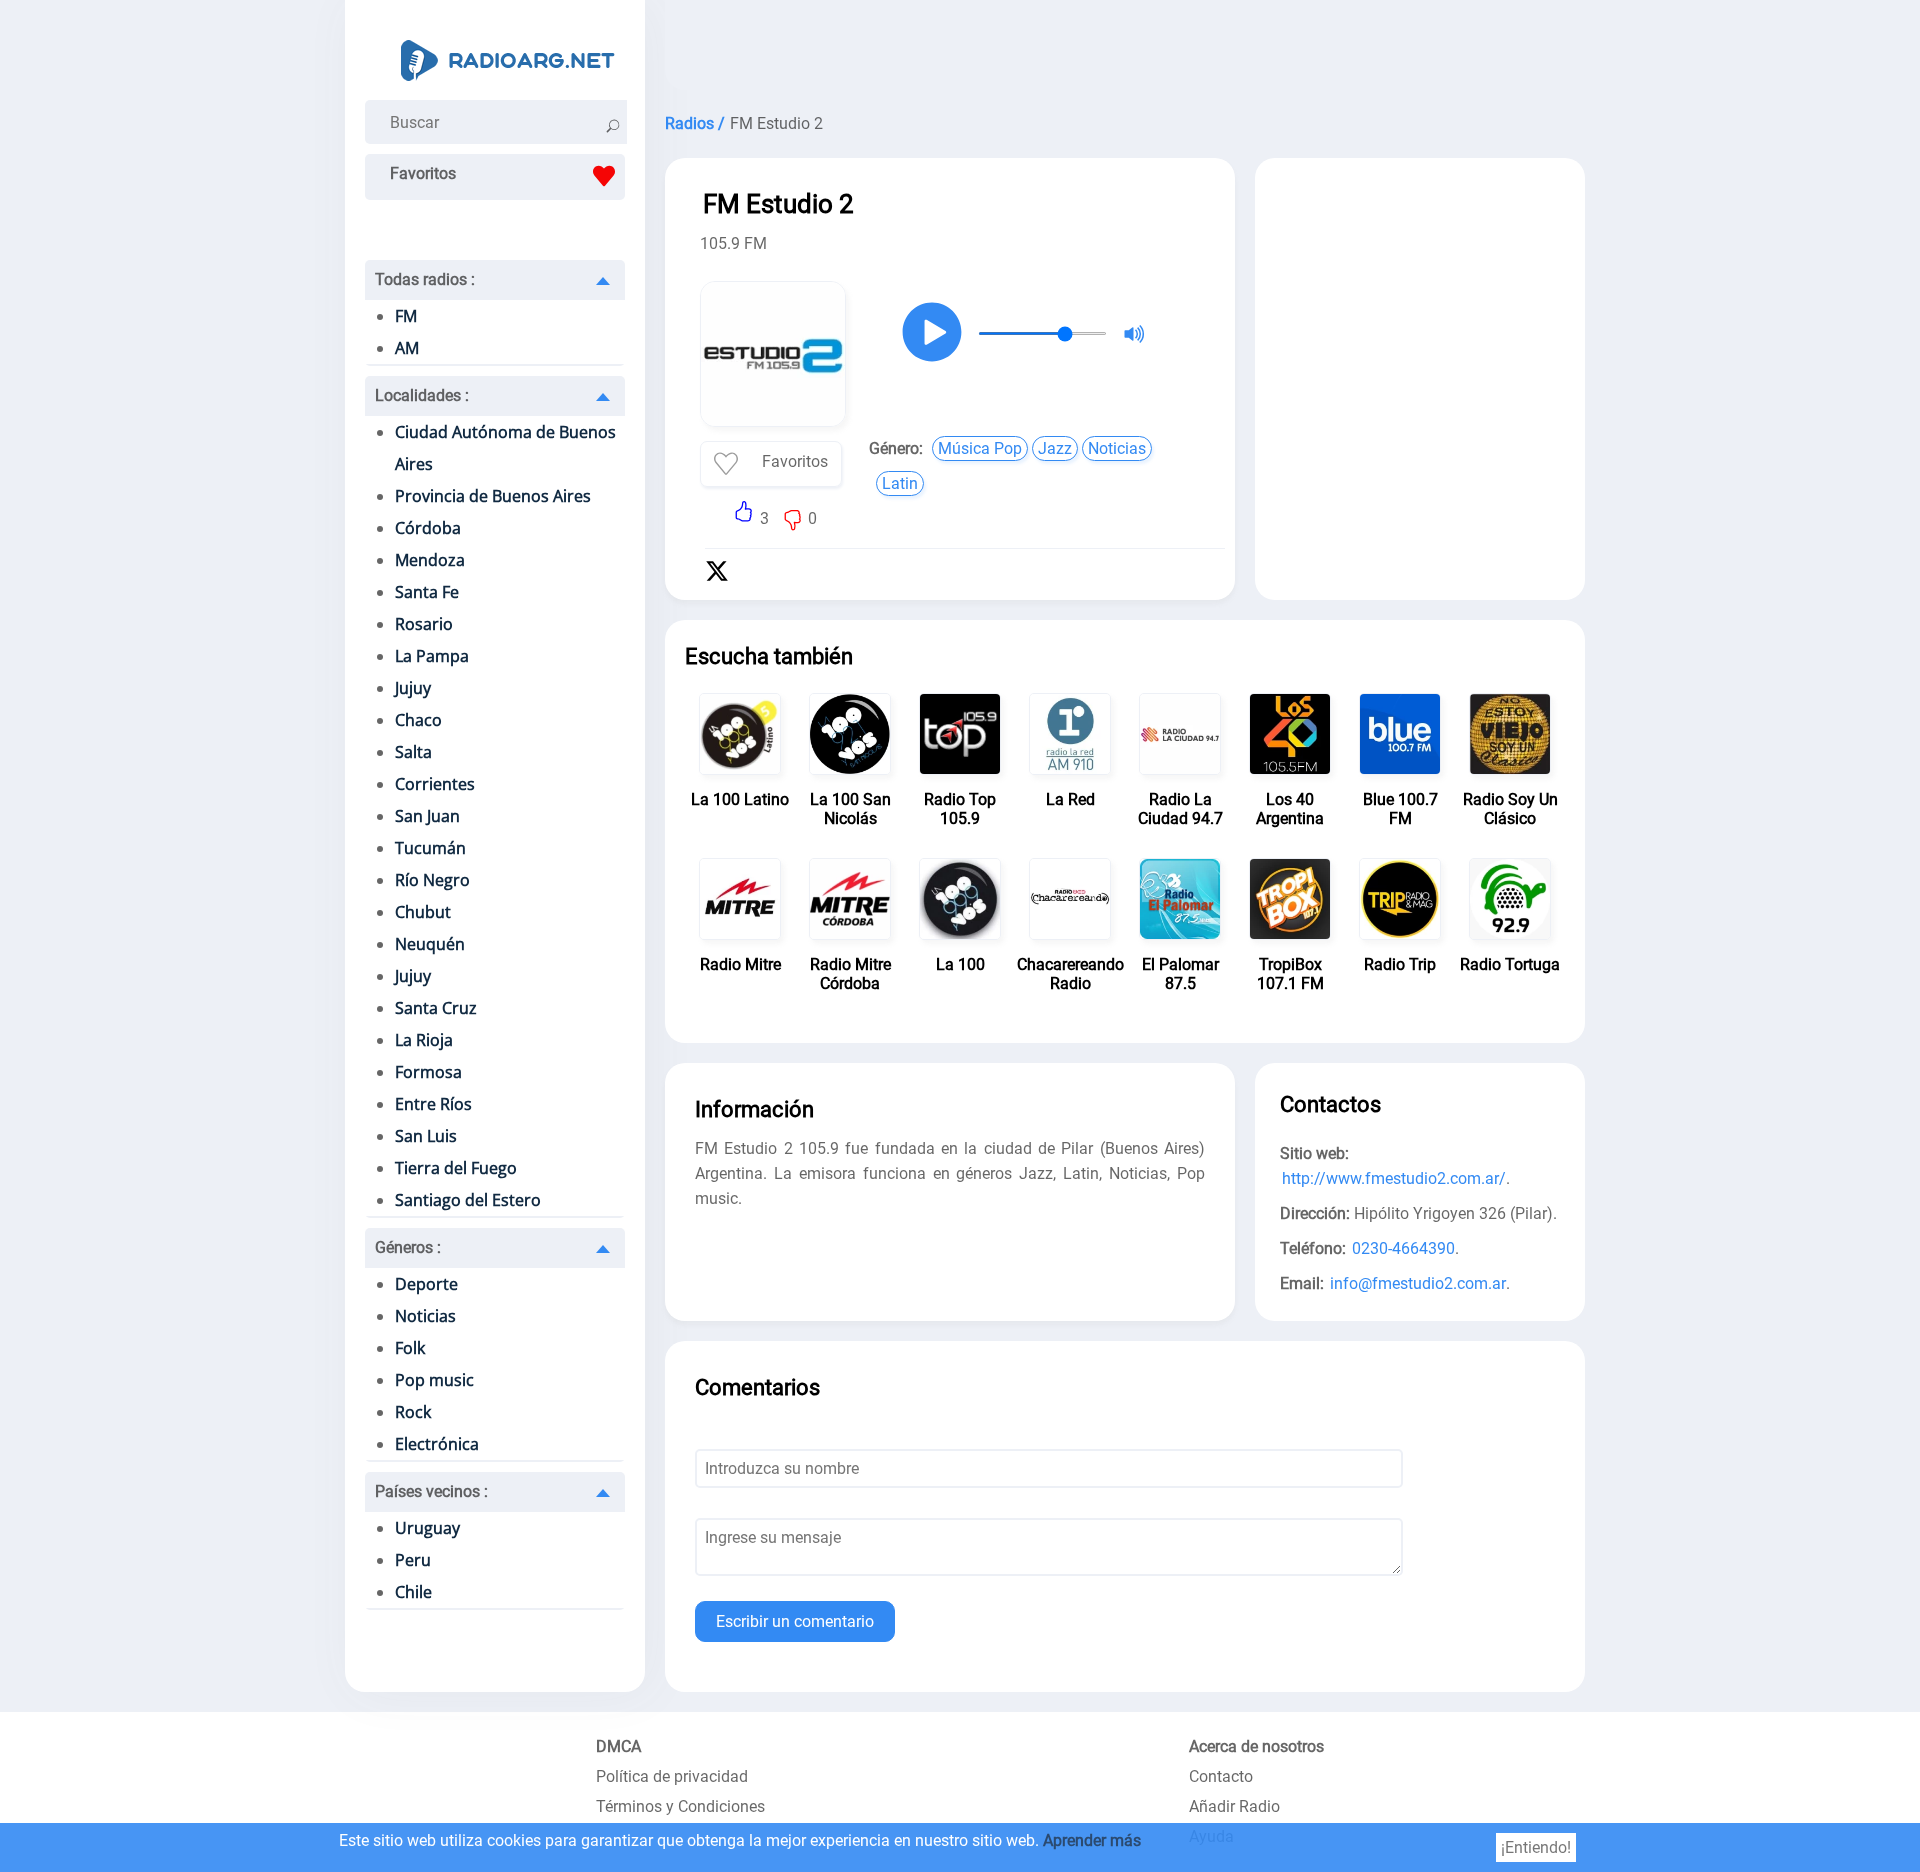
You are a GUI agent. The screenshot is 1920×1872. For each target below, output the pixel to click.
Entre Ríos (433, 1104)
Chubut (423, 912)
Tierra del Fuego (456, 1168)
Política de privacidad (672, 1776)
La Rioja (424, 1040)
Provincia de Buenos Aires (493, 496)
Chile (413, 1592)
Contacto (1221, 1776)
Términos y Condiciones (680, 1806)
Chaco (418, 720)
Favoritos (423, 173)
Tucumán (430, 848)
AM (407, 348)
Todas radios (425, 279)
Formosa (428, 1072)
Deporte (426, 1284)
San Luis (426, 1136)
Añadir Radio (1234, 1806)
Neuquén (430, 944)
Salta (413, 752)
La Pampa (432, 656)
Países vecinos (431, 1491)
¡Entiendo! (1536, 1847)
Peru (413, 1560)
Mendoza (430, 560)
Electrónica (437, 1444)
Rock (413, 1412)
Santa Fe (427, 592)
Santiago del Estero (468, 1200)
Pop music (434, 1380)
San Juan (427, 816)
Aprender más (1092, 1840)
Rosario (424, 624)
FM (406, 316)
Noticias (425, 1316)
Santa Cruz (436, 1008)
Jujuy (413, 688)
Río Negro (432, 880)
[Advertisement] (1125, 50)
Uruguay (427, 1528)
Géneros (408, 1247)
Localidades (422, 395)
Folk (410, 1348)
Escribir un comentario (795, 1621)
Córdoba (428, 528)
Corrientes (435, 784)
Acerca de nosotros (1256, 1746)
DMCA (618, 1746)
